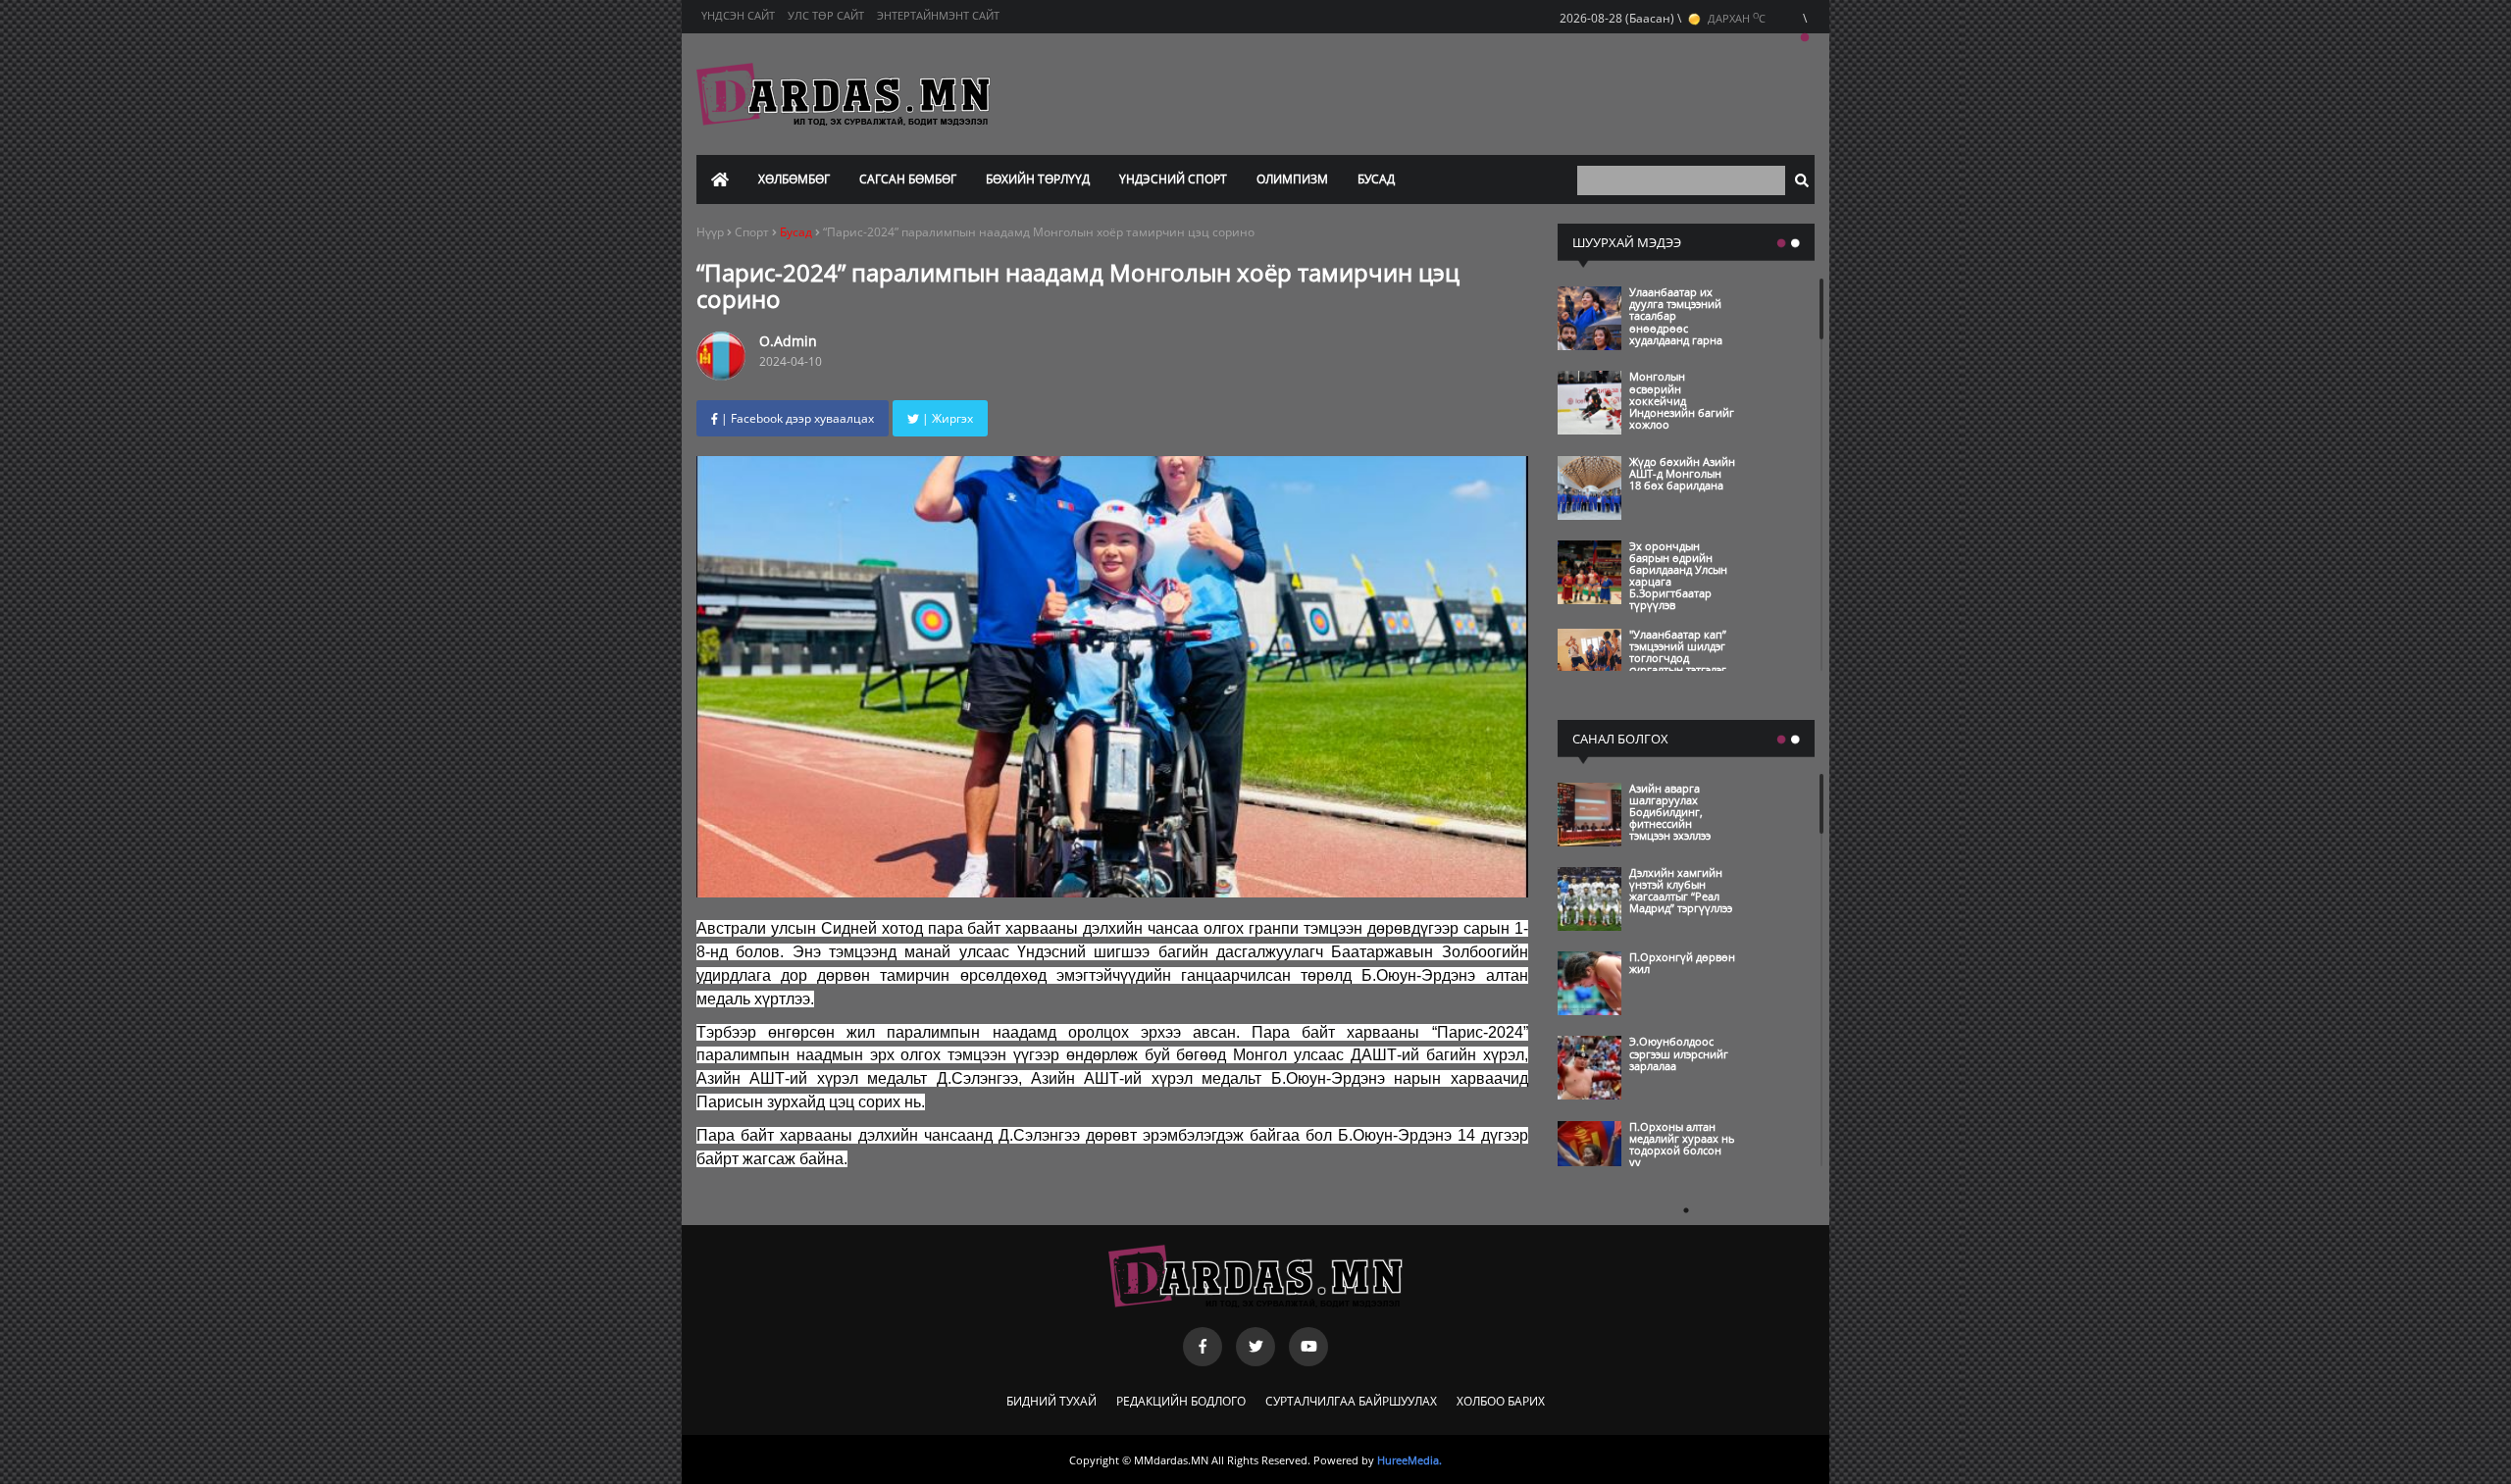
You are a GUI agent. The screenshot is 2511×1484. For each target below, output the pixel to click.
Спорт (753, 232)
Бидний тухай (1051, 1401)
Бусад (1376, 179)
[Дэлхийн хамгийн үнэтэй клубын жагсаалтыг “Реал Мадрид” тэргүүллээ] (1649, 926)
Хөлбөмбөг (794, 179)
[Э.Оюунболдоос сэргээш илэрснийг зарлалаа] (1649, 1095)
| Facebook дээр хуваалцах (796, 418)
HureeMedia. (1409, 1460)
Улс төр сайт (826, 15)
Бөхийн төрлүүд (1038, 179)
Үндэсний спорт (1173, 179)
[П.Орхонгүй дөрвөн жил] (1649, 1010)
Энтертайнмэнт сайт (938, 15)
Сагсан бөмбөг (908, 179)
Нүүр (710, 232)
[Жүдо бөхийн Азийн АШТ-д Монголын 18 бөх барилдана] (1649, 515)
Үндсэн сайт (738, 15)
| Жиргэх (946, 418)
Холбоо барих (1501, 1401)
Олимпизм (1292, 179)
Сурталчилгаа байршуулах (1351, 1401)
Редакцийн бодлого (1181, 1401)
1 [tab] (1805, 38)
